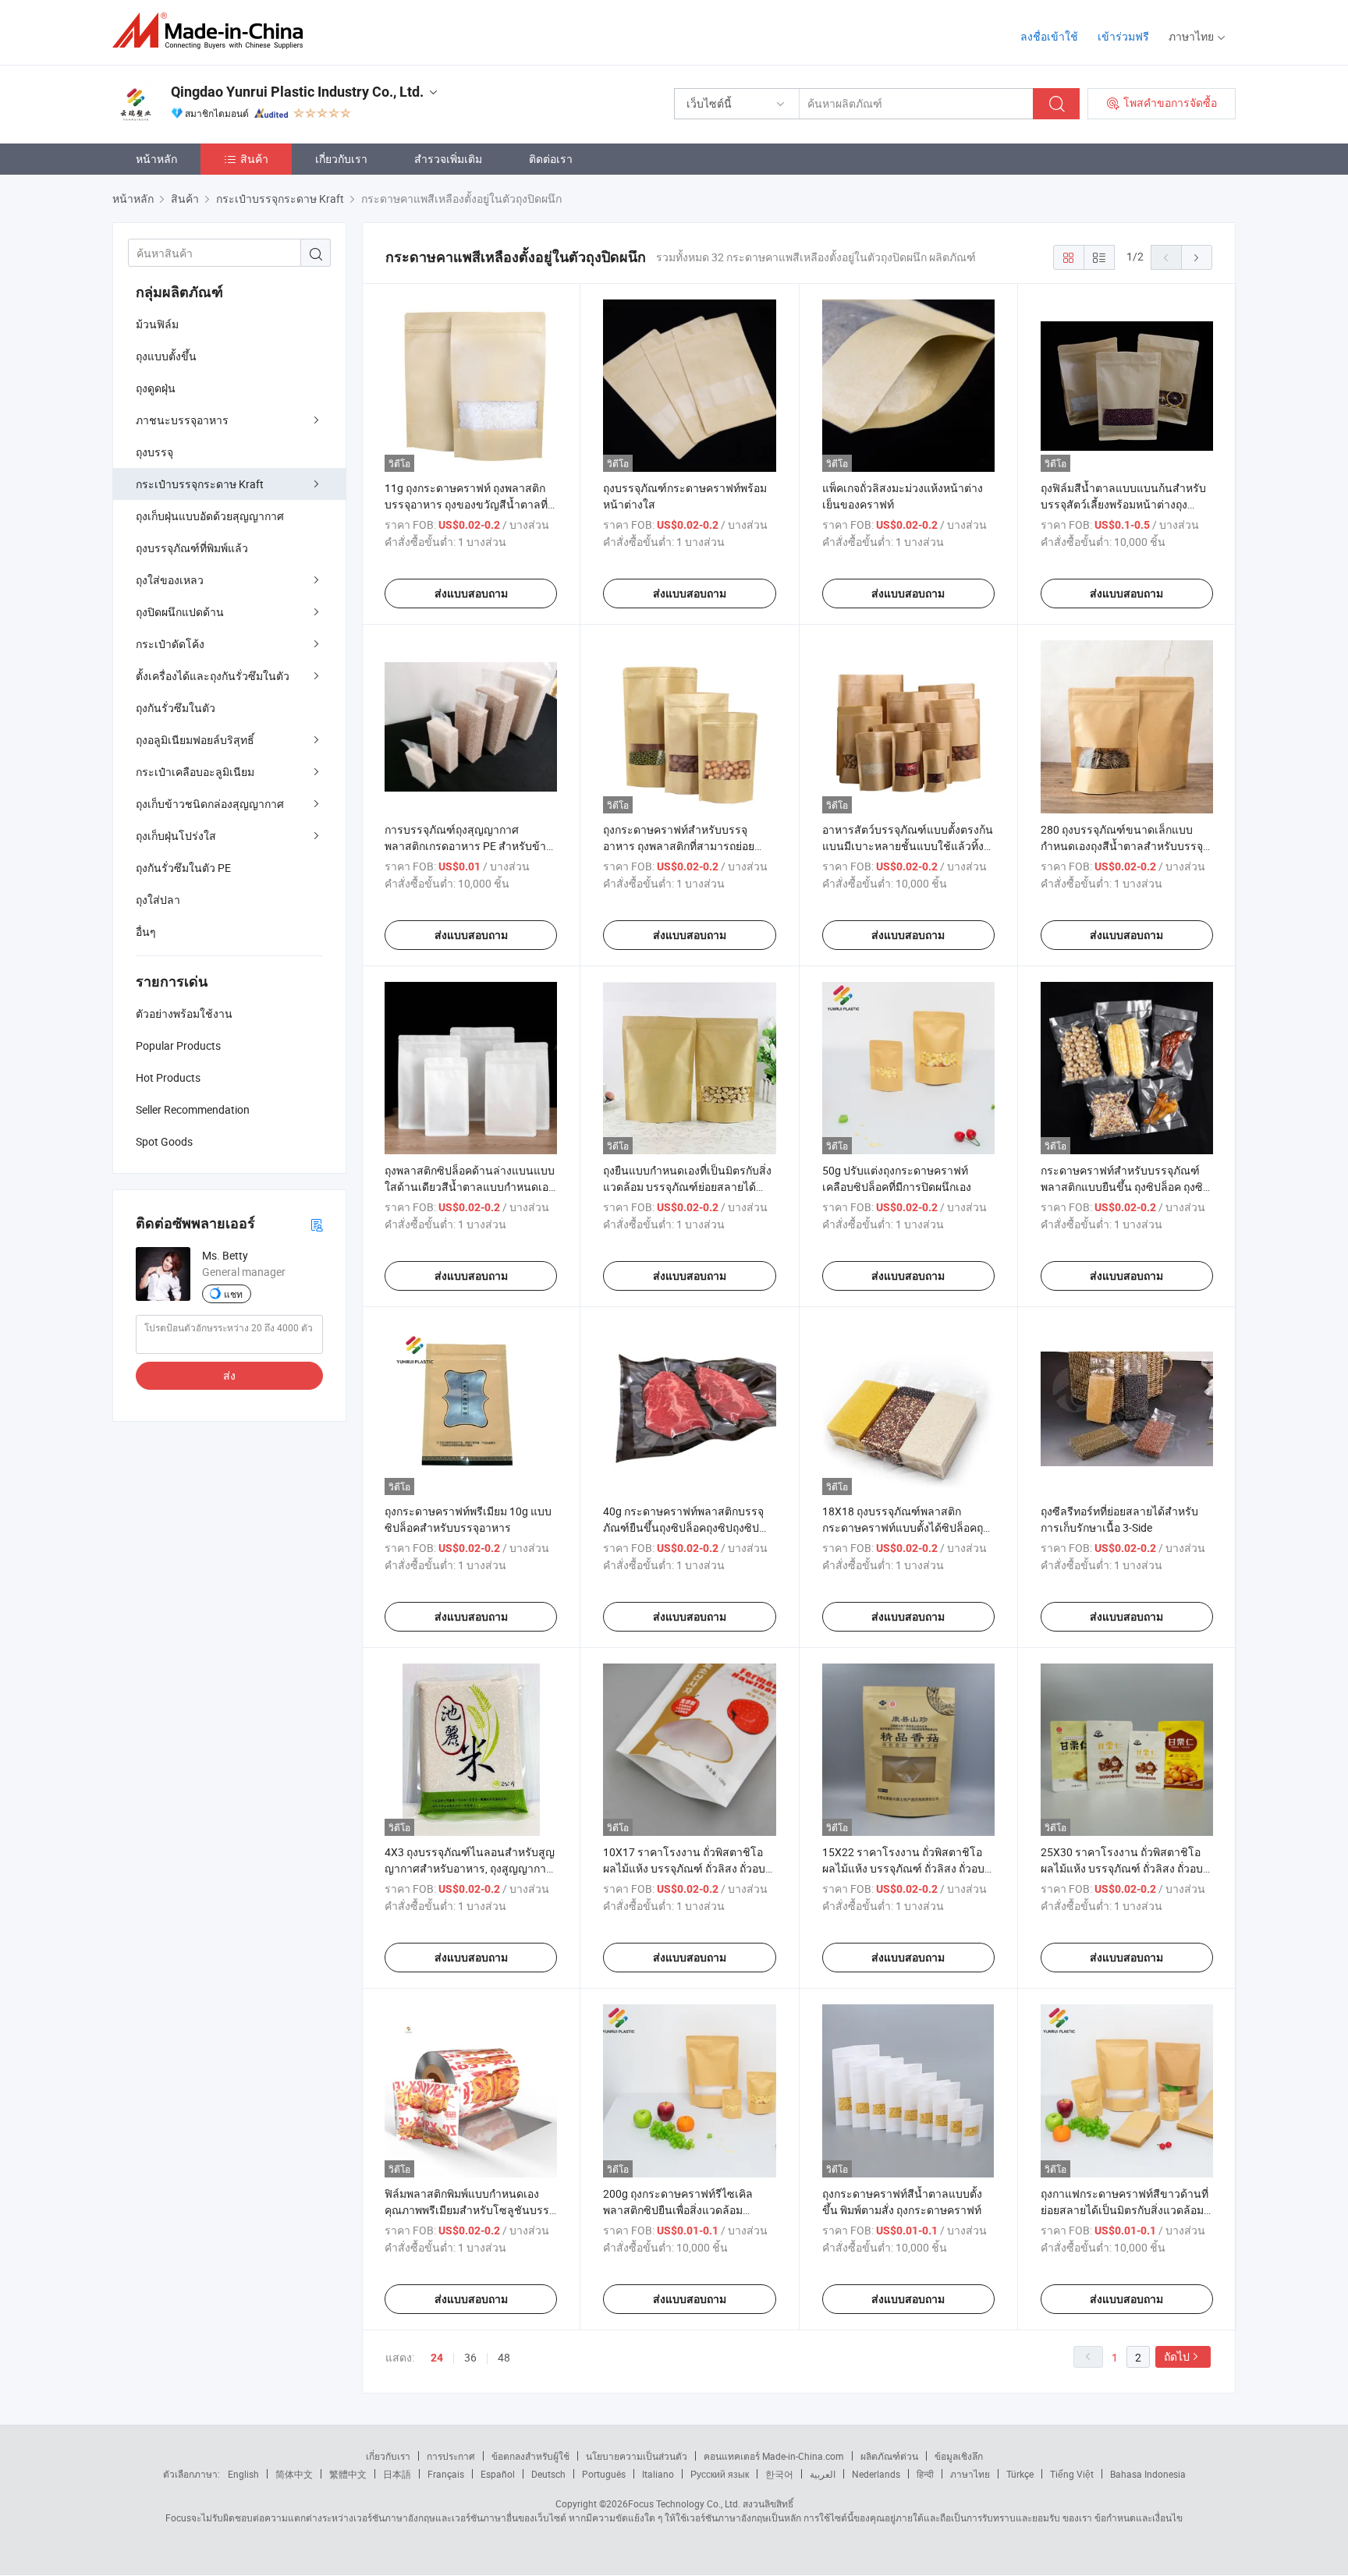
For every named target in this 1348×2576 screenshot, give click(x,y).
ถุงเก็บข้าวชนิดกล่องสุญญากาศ (210, 804)
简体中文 (294, 2474)
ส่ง (229, 1375)
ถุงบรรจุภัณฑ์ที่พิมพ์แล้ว (192, 548)
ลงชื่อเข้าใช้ (1049, 36)
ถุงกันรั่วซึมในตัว (176, 708)
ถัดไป (1177, 2356)
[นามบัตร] (317, 1224)
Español (498, 2474)
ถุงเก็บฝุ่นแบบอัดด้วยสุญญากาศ (210, 516)
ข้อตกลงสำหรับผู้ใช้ (530, 2456)
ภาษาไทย (970, 2474)
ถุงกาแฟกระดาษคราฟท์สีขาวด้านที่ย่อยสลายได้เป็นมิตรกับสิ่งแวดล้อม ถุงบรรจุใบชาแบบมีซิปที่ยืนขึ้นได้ (1125, 2210)
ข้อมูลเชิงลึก (959, 2456)
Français (446, 2474)
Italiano (658, 2474)
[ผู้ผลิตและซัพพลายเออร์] (213, 31)
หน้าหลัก (156, 159)
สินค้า (254, 159)
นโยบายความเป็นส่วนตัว (637, 2456)
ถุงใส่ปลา (158, 900)
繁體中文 (348, 2474)
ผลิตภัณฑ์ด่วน (889, 2456)
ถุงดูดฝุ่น (156, 388)
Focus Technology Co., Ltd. (684, 2503)
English (243, 2474)
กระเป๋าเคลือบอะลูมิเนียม (195, 772)
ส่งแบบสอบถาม (471, 594)
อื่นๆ (146, 932)
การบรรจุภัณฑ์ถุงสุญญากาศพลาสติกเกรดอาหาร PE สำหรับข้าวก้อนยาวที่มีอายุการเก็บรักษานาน (468, 846)
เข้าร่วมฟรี (1123, 36)
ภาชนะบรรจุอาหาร (182, 420)
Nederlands (876, 2474)
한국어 (779, 2474)
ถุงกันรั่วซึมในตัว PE (183, 868)
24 (437, 2358)
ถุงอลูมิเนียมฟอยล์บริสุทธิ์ (195, 740)
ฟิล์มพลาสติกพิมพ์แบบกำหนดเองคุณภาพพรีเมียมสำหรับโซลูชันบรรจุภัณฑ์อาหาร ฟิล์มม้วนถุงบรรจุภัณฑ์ (470, 2210)
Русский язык (720, 2474)
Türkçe (1020, 2474)
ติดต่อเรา (551, 159)
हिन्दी (925, 2474)
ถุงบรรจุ (154, 452)
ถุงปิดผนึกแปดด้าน (180, 612)
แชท (233, 1294)
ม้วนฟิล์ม (157, 324)
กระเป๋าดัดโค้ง (170, 644)
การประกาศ (451, 2456)
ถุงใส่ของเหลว (170, 580)
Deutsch (548, 2474)
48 (504, 2357)
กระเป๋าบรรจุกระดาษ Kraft (200, 484)
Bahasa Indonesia (1148, 2474)
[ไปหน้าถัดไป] (1197, 257)
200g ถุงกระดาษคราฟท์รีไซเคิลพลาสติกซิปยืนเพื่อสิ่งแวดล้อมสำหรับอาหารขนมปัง (678, 2210)
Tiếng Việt (1072, 2474)
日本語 (397, 2474)
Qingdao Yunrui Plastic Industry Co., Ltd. (297, 92)
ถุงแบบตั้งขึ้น (166, 356)
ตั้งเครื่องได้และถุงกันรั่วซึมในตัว (213, 676)
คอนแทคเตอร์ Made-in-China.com (774, 2456)
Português (604, 2474)
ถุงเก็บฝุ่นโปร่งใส (176, 836)
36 (470, 2357)
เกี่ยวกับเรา (341, 159)
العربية (823, 2474)
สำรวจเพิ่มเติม (448, 159)
